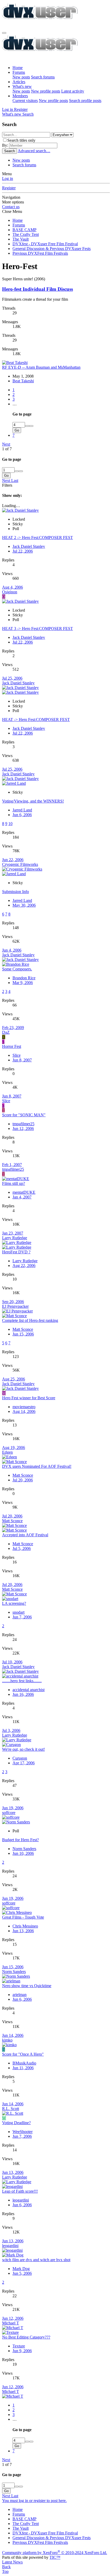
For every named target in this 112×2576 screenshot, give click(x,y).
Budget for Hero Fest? (20, 1840)
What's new (22, 86)
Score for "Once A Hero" (23, 2054)
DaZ (6, 1032)
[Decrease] (31, 426)
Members (20, 96)
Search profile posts (85, 101)
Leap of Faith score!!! (20, 2191)
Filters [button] (7, 485)
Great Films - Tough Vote (23, 1917)
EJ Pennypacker (15, 1306)
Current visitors (25, 101)
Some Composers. (17, 969)
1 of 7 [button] (7, 449)
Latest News (12, 2562)
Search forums (43, 77)
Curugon (20, 1758)
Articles (19, 82)
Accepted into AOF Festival (25, 1535)
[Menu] (4, 33)
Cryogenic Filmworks (20, 864)
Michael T (11, 2323)
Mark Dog (21, 2269)
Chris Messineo (25, 1926)
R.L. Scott (11, 2109)
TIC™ (55, 2557)
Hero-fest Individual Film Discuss (38, 289)
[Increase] (27, 426)
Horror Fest (12, 1046)
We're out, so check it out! (23, 1749)
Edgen (7, 1452)
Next (6, 444)
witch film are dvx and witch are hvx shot (36, 2260)
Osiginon (10, 592)
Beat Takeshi (23, 381)
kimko (7, 2040)
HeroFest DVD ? (16, 1252)
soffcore (9, 1813)
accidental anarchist (29, 1690)
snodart (18, 1612)
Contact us (11, 207)
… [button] (15, 404)
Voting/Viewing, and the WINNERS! (33, 801)
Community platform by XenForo (55, 2553)
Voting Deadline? (16, 2123)
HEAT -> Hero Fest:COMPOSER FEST (36, 720)
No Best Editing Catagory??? (26, 2337)
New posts (21, 77)
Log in (8, 178)
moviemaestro (24, 1407)
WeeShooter (23, 2132)
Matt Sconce (23, 1329)
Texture (19, 2346)
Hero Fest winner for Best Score (29, 1398)
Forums (19, 72)
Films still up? (14, 1183)
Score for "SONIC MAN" (24, 1115)
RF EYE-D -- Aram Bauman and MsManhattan (41, 367)
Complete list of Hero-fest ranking (30, 1320)
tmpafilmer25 (23, 1124)
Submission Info (15, 892)
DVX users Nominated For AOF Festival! (37, 1466)
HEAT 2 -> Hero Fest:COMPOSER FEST (38, 538)
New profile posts (46, 91)
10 (10, 824)
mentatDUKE (24, 1192)
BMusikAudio (24, 2063)
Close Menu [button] (12, 211)
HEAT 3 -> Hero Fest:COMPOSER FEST (38, 629)
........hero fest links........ (22, 1681)
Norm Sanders (24, 1849)
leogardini (21, 2200)
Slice (17, 1055)
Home (18, 68)
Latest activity (73, 91)
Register (9, 188)
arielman (20, 1995)
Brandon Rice (24, 978)
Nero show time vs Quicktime (27, 1986)
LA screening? (14, 1603)
